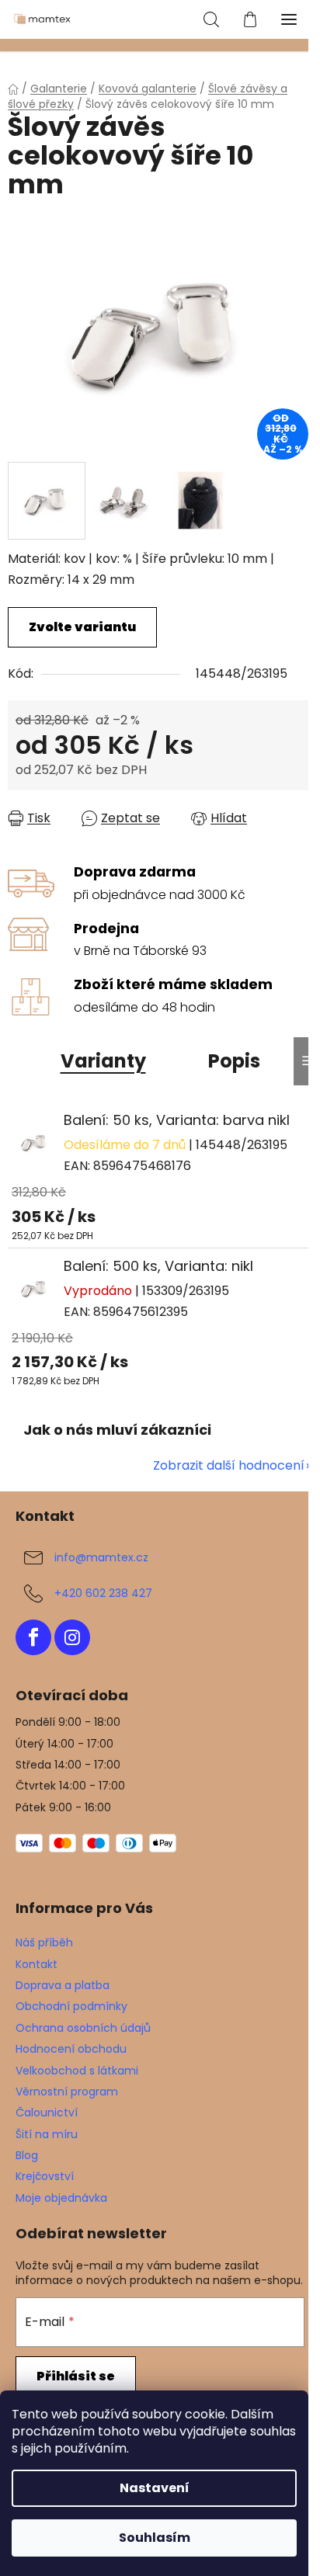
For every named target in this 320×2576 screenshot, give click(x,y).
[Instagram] (72, 1637)
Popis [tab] (234, 1061)
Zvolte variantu (82, 627)
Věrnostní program (67, 2092)
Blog (27, 2155)
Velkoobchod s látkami (77, 2071)
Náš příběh (44, 1942)
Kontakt (37, 1964)
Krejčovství (45, 2176)
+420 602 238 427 (103, 1593)
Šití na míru (47, 2134)
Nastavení (155, 2488)
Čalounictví (47, 2113)
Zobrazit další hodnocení (229, 1465)
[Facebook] (33, 1637)
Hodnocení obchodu (71, 2049)
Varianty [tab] (103, 1061)
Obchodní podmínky (71, 2006)
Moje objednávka (61, 2198)
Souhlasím (155, 2538)
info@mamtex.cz (101, 1557)
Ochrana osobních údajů (83, 2028)
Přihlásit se (76, 2376)
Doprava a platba (63, 1985)
